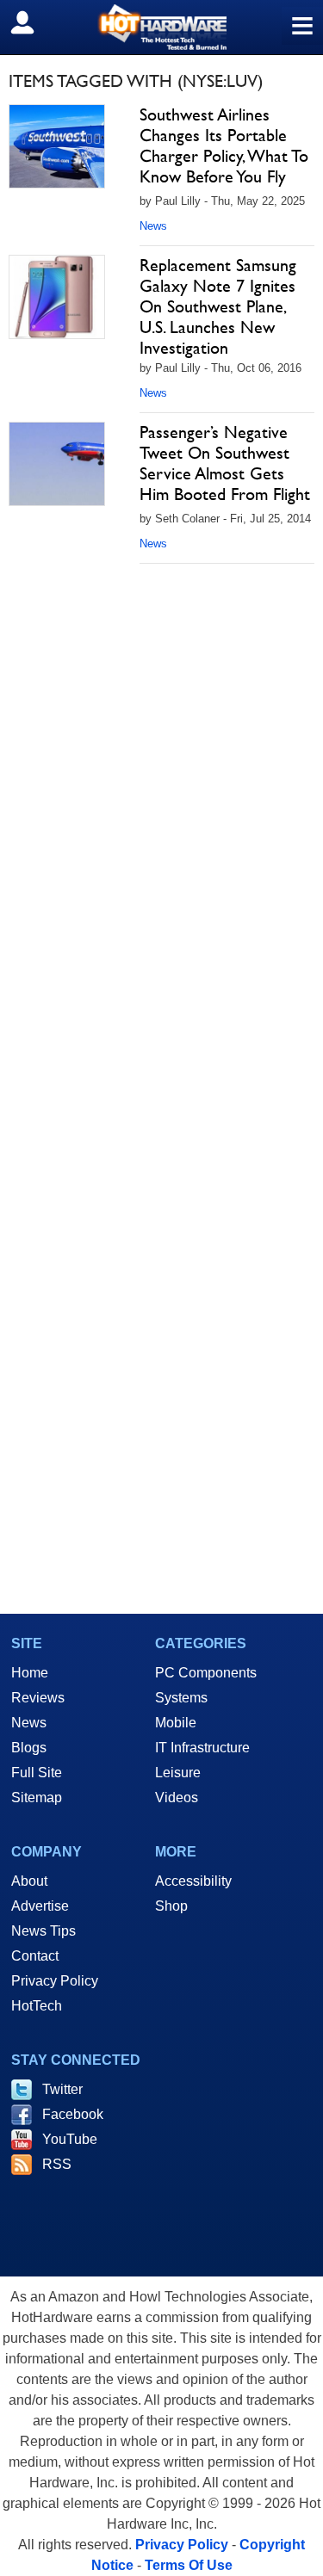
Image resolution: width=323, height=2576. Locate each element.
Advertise (40, 1906)
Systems (181, 1698)
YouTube (70, 2139)
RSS (57, 2164)
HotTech (37, 2006)
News (153, 226)
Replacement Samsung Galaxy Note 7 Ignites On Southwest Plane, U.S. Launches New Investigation (218, 306)
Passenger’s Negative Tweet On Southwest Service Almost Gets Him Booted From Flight (225, 463)
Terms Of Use (189, 2565)
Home (30, 1673)
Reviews (38, 1698)
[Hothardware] (161, 27)
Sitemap (37, 1798)
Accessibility (193, 1881)
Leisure (178, 1773)
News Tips (43, 1931)
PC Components (206, 1673)
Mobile (176, 1723)
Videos (177, 1798)
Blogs (29, 1748)
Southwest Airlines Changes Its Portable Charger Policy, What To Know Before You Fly (224, 145)
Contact (35, 1956)
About (29, 1881)
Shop (171, 1906)
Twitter (62, 2089)
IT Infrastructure (202, 1748)
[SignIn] (33, 22)
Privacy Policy (55, 1981)
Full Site (37, 1773)
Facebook (73, 2114)
